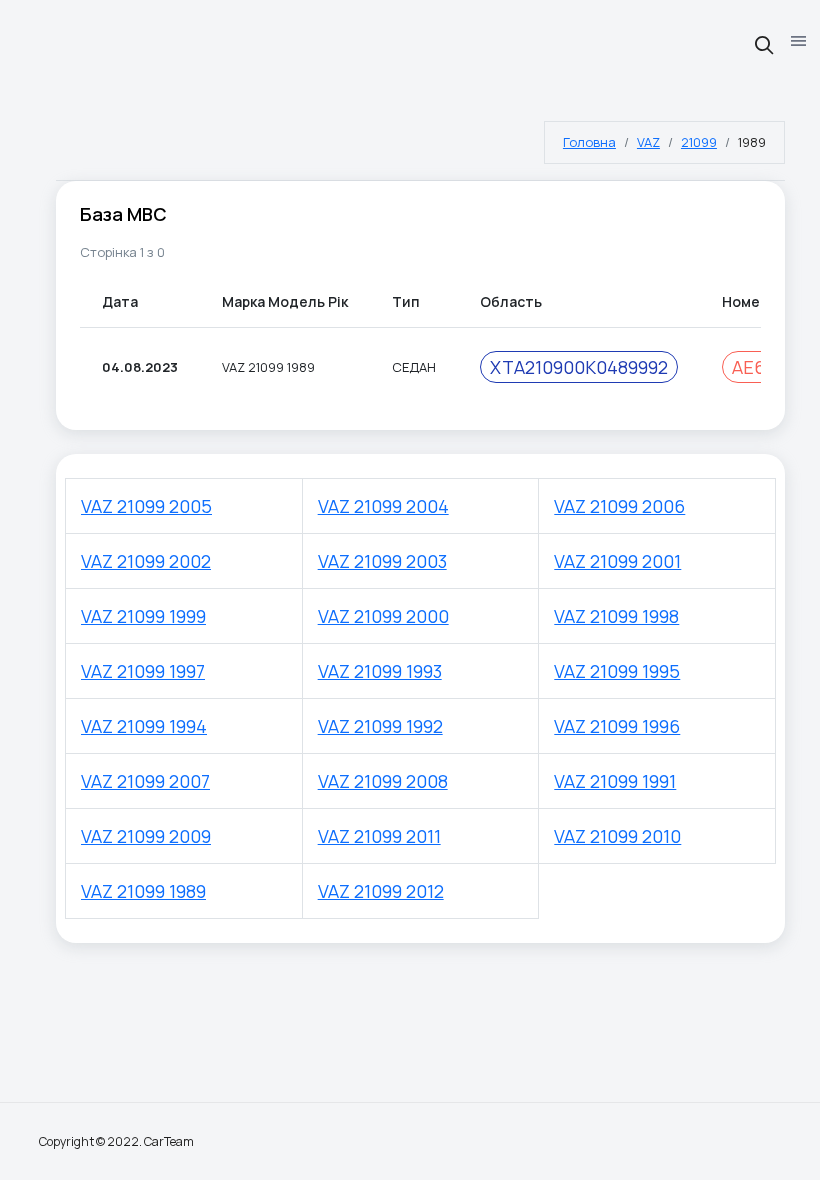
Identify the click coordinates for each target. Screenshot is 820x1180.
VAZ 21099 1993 (380, 671)
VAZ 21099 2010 (617, 836)
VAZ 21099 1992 (380, 726)
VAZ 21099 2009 (146, 836)
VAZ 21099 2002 (146, 561)
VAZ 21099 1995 (617, 671)
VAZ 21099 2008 (383, 781)
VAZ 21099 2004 (383, 506)
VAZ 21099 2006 (619, 506)
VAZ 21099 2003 (382, 561)
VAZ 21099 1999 (143, 616)
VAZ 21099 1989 (143, 891)
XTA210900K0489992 (579, 367)
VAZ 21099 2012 (381, 891)
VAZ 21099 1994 (144, 726)
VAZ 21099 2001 (617, 561)
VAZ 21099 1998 (616, 616)
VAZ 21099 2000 (383, 616)
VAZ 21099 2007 (145, 781)
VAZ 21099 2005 (146, 506)
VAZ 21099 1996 (617, 726)
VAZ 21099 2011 (379, 836)
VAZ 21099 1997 (143, 671)
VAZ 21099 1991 (615, 781)
